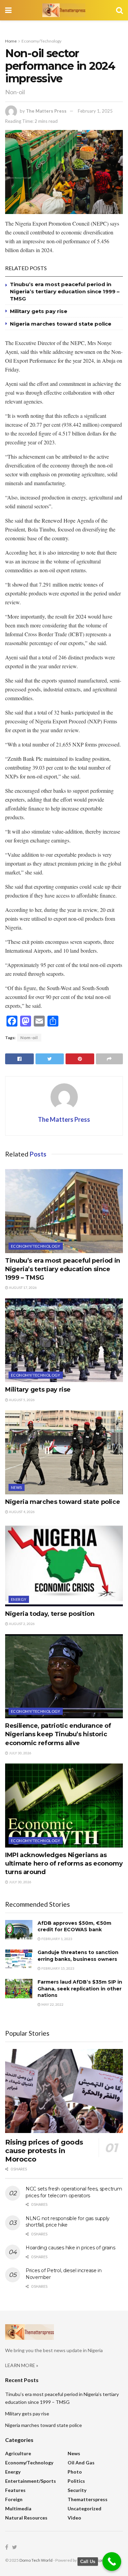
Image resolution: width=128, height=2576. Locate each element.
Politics (76, 2481)
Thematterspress (88, 2499)
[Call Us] (112, 2562)
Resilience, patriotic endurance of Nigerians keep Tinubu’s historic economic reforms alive (58, 1734)
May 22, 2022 (52, 2004)
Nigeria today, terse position (50, 1614)
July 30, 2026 (20, 1753)
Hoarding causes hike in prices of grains (70, 2248)
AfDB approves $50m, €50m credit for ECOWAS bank (74, 1926)
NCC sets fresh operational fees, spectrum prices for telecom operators (74, 2192)
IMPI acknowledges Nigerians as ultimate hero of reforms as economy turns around (64, 1864)
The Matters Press (46, 111)
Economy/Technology (41, 41)
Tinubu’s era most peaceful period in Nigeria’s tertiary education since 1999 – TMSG (65, 291)
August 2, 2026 (22, 1624)
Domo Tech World (36, 2560)
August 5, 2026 (22, 1400)
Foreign (14, 2499)
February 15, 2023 (58, 1968)
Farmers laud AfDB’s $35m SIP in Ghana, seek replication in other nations (80, 1989)
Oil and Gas (81, 2463)
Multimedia (18, 2508)
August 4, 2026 (22, 1512)
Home (11, 41)
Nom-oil (29, 1038)
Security (77, 2490)
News (17, 1487)
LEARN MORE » (22, 2365)
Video (74, 2518)
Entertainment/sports (31, 2481)
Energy (19, 1599)
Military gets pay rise (39, 311)
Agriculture (18, 2453)
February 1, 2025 (95, 111)
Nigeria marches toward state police (61, 324)
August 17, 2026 (23, 1287)
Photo (75, 2472)
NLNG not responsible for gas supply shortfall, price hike (68, 2222)
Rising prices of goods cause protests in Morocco (44, 2151)
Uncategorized (84, 2508)
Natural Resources (26, 2518)
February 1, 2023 (56, 1939)
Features (15, 2490)
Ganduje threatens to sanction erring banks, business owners (78, 1956)
